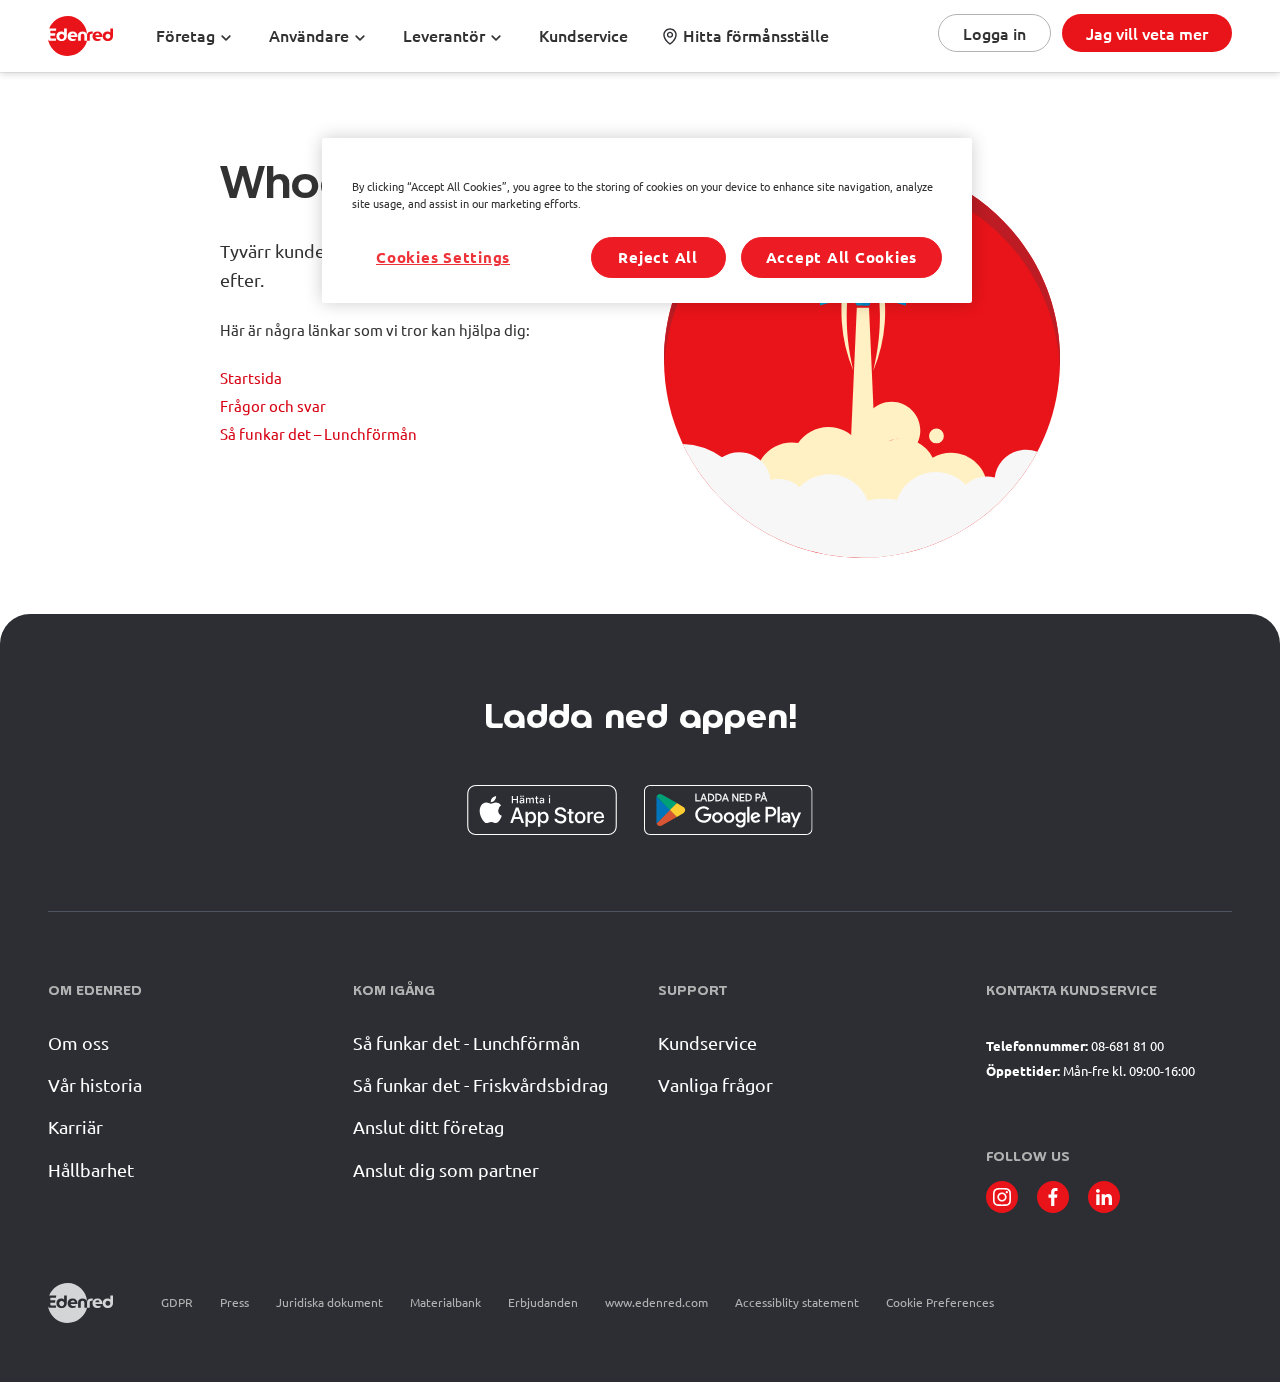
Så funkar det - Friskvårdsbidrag (480, 1084)
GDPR (177, 1302)
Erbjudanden (543, 1302)
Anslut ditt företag (428, 1126)
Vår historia (95, 1084)
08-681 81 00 (1127, 1045)
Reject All (658, 257)
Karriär (75, 1126)
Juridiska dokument (329, 1302)
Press (234, 1302)
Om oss (78, 1042)
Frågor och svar (273, 405)
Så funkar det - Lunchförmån (466, 1042)
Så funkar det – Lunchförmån (318, 433)
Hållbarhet (91, 1169)
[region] (647, 220)
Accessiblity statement (797, 1302)
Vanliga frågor (715, 1084)
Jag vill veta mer (1147, 33)
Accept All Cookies (842, 257)
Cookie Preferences (940, 1302)
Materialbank (445, 1302)
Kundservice (707, 1042)
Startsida (251, 377)
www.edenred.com (656, 1302)
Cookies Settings (443, 257)
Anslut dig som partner (446, 1169)
